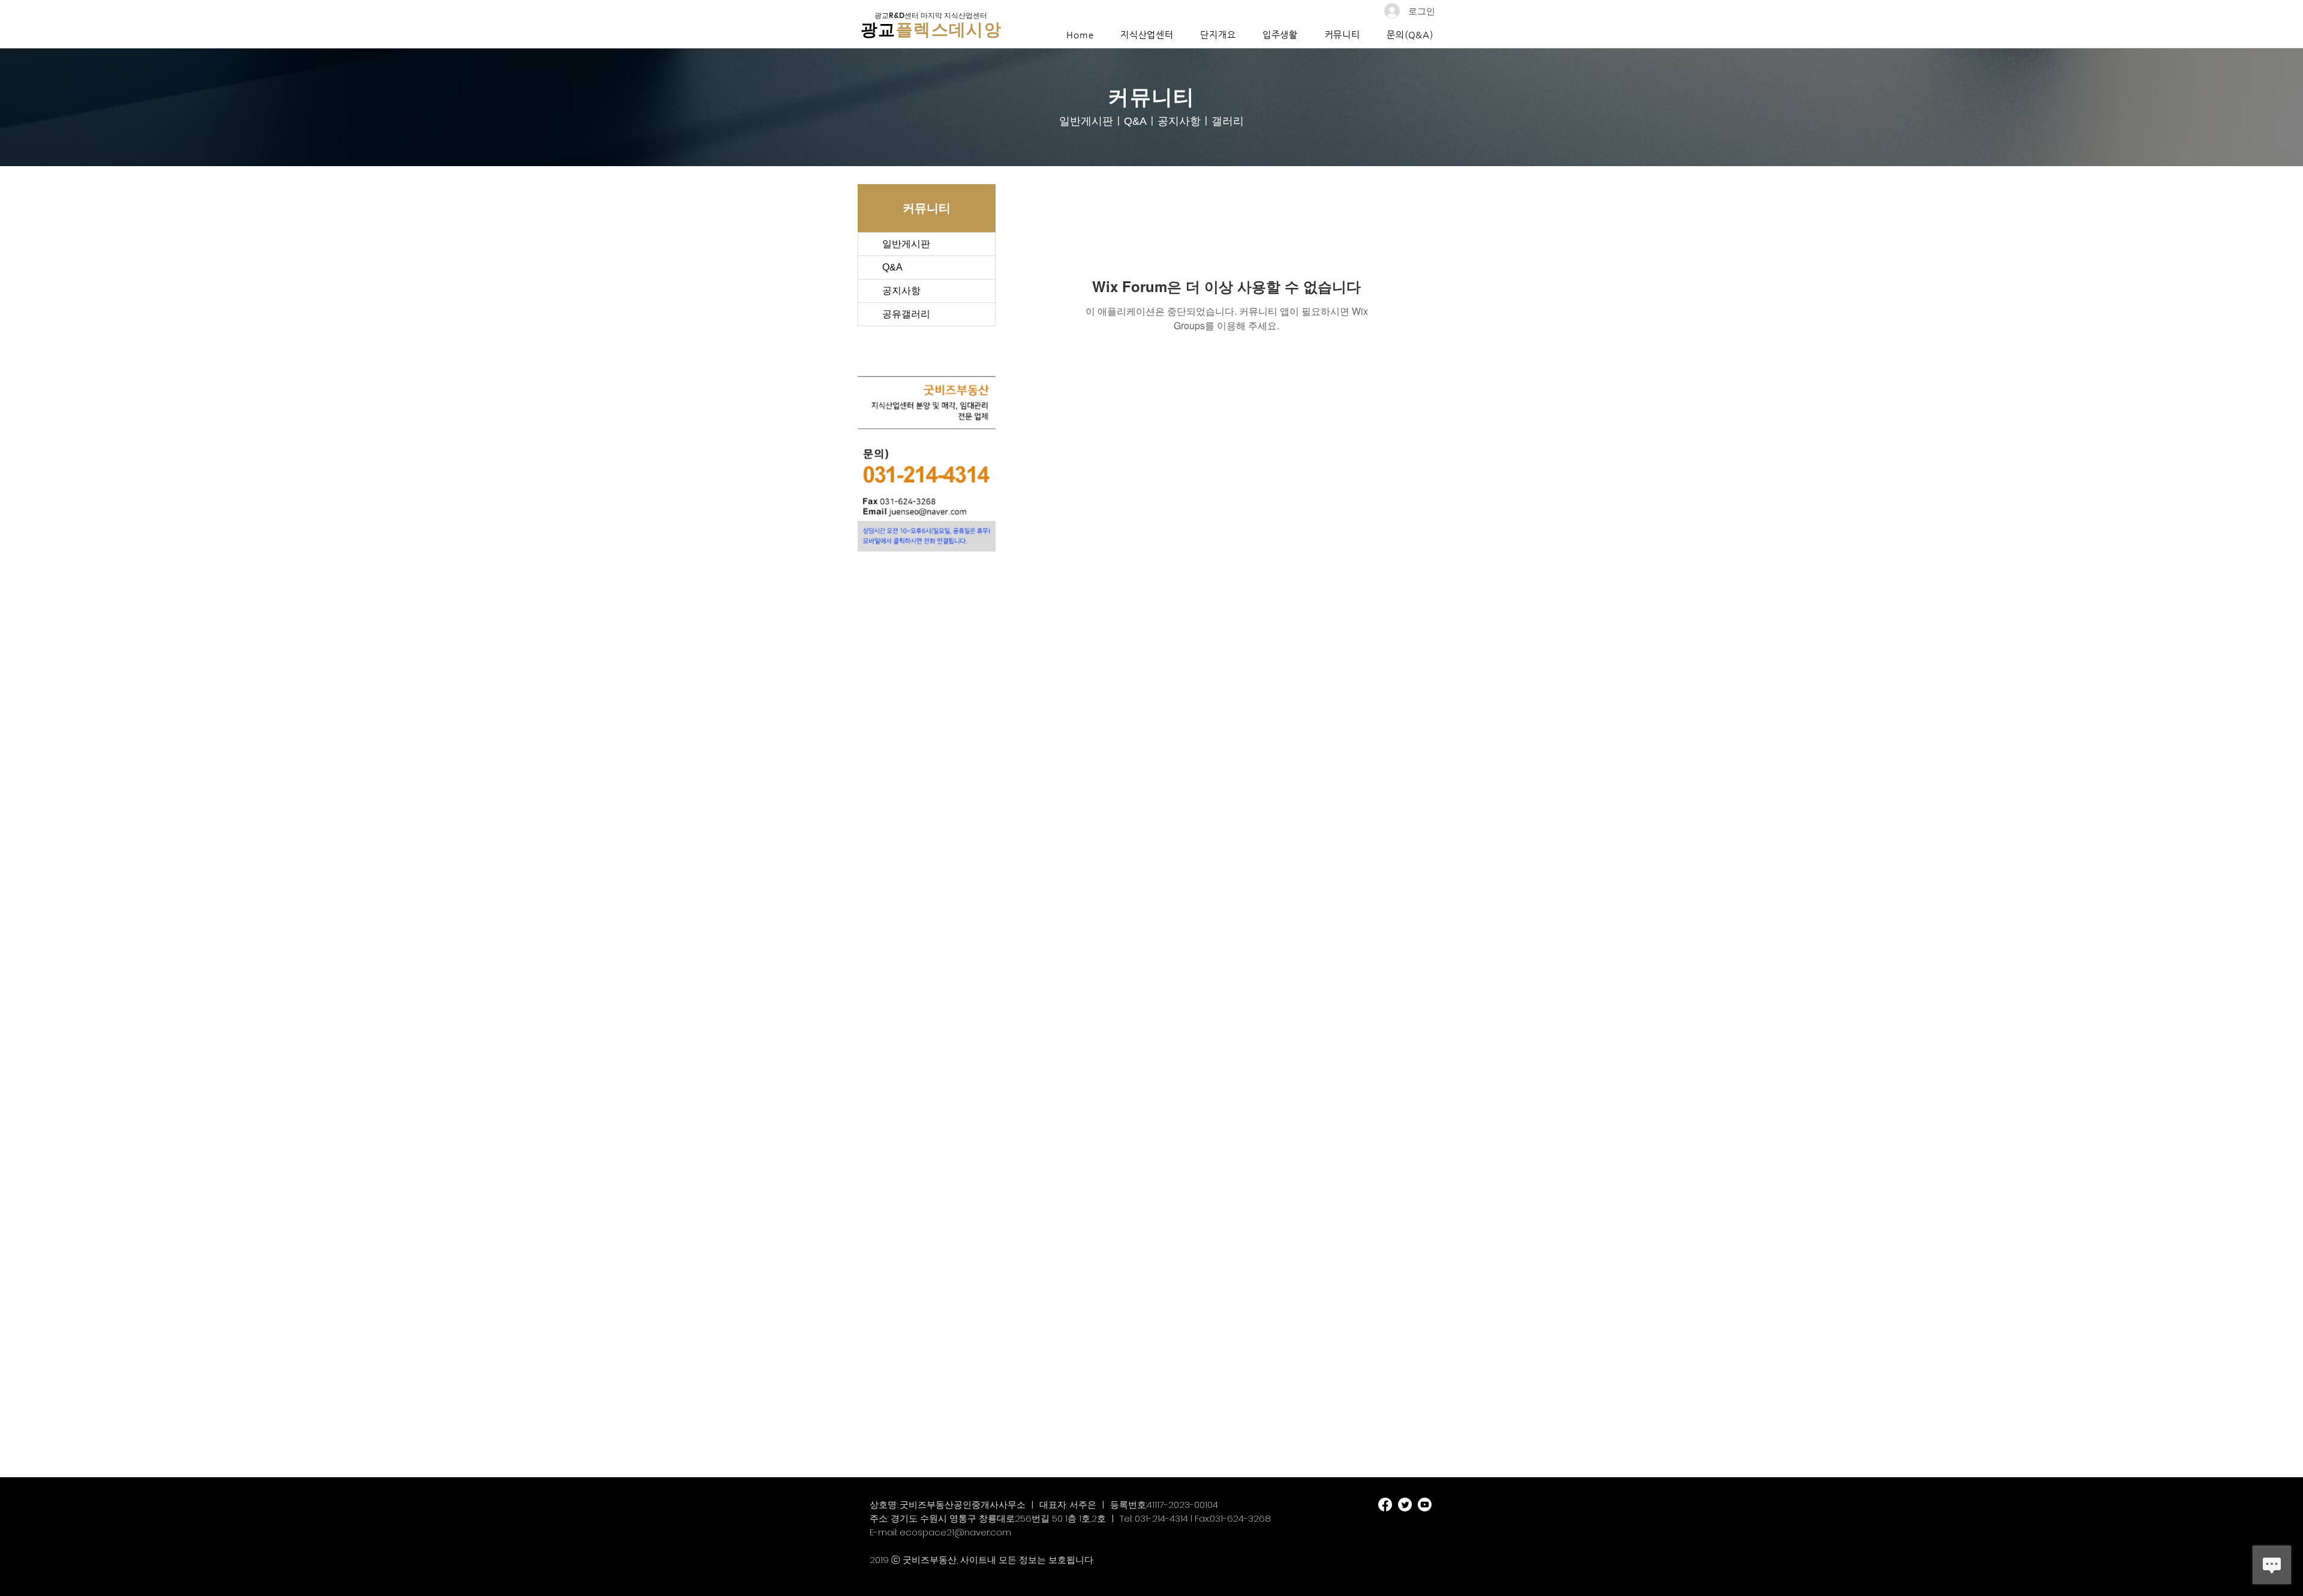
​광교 (878, 30)
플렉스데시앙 (949, 30)
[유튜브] (1425, 1505)
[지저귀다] (1405, 1505)
